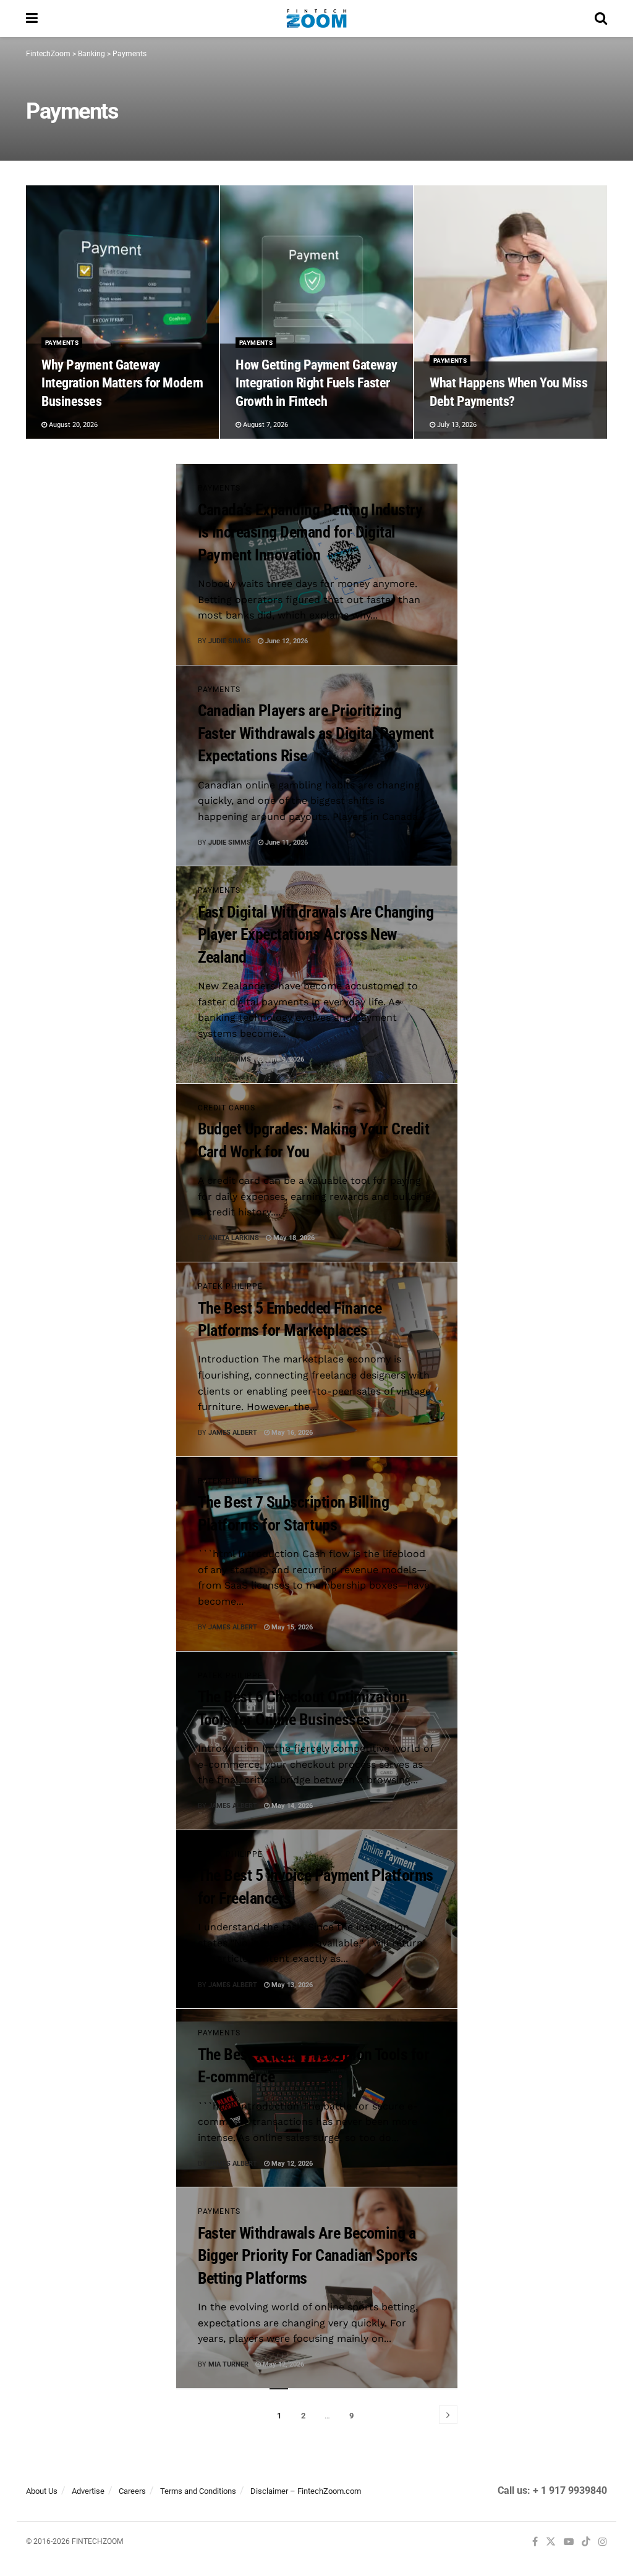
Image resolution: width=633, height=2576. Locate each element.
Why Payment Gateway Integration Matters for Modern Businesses (122, 383)
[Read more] (420, 641)
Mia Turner (228, 2364)
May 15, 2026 (291, 1627)
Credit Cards (227, 1108)
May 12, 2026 (291, 2164)
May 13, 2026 (291, 1985)
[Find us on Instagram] (603, 2542)
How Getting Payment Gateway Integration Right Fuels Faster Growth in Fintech (316, 383)
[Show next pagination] (448, 2415)
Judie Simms (230, 641)
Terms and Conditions (198, 2491)
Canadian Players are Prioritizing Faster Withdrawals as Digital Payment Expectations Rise (316, 733)
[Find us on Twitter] (551, 2542)
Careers (132, 2491)
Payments (62, 343)
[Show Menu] (32, 19)
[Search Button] (601, 19)
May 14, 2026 (291, 1806)
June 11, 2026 (286, 842)
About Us (42, 2491)
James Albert (233, 1433)
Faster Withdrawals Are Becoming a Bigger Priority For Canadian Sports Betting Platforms (308, 2256)
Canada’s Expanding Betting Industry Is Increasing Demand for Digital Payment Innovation (310, 532)
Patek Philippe (230, 1286)
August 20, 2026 (72, 425)
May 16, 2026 (291, 1433)
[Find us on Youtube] (569, 2542)
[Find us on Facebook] (535, 2542)
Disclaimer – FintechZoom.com (306, 2491)
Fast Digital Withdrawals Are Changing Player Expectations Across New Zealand (316, 935)
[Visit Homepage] (316, 19)
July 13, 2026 (456, 425)
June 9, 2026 (284, 1059)
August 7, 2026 (265, 425)
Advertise (88, 2491)
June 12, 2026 (286, 641)
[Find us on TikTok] (586, 2543)
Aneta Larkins (234, 1238)
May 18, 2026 (293, 1238)
